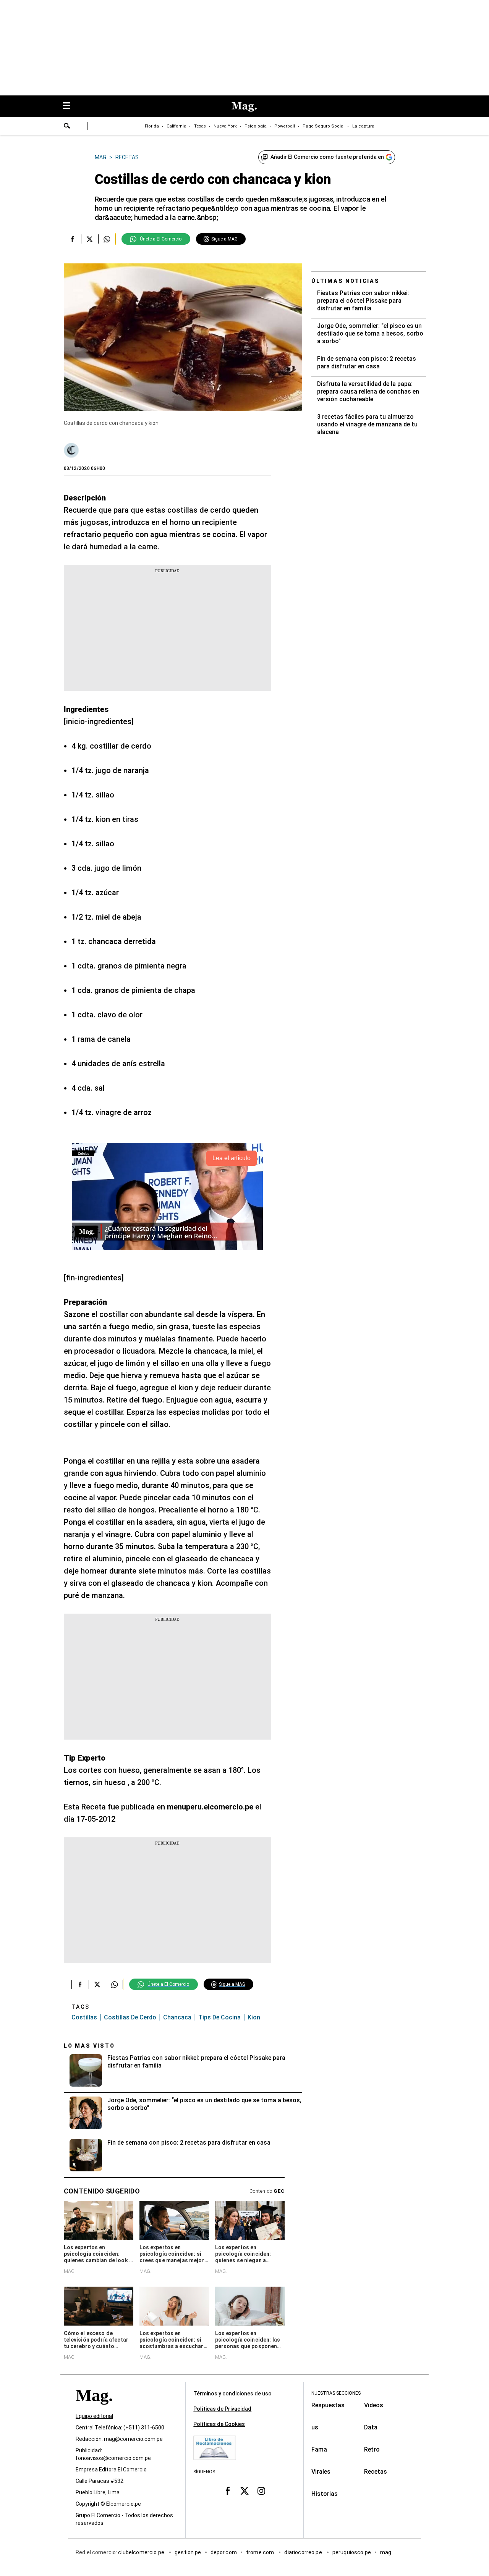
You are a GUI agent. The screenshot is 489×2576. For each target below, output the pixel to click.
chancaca (177, 2017)
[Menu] (70, 106)
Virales (321, 2472)
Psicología (256, 126)
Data (371, 2427)
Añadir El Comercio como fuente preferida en (327, 157)
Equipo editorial (94, 2416)
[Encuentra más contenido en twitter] (90, 239)
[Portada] (94, 2409)
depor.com (224, 2553)
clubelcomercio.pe (142, 2553)
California (176, 126)
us (315, 2427)
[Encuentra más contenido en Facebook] (72, 239)
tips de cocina (219, 2017)
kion (254, 2017)
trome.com (261, 2553)
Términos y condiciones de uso (232, 2394)
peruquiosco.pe (352, 2553)
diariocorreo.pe (304, 2553)
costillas (84, 2017)
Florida (152, 126)
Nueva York (225, 126)
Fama (319, 2449)
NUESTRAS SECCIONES (336, 2393)
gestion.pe (188, 2553)
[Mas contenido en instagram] (261, 2491)
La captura (363, 126)
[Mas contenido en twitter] (244, 2491)
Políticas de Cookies (219, 2424)
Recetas (376, 2472)
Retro (372, 2449)
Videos (374, 2405)
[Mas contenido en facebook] (228, 2491)
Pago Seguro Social (324, 126)
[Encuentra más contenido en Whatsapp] (107, 239)
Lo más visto (89, 2046)
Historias (325, 2494)
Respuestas (328, 2405)
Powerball (285, 126)
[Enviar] (67, 127)
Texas (200, 126)
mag (386, 2553)
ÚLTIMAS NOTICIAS (346, 281)
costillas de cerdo (130, 2017)
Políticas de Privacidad (222, 2409)
